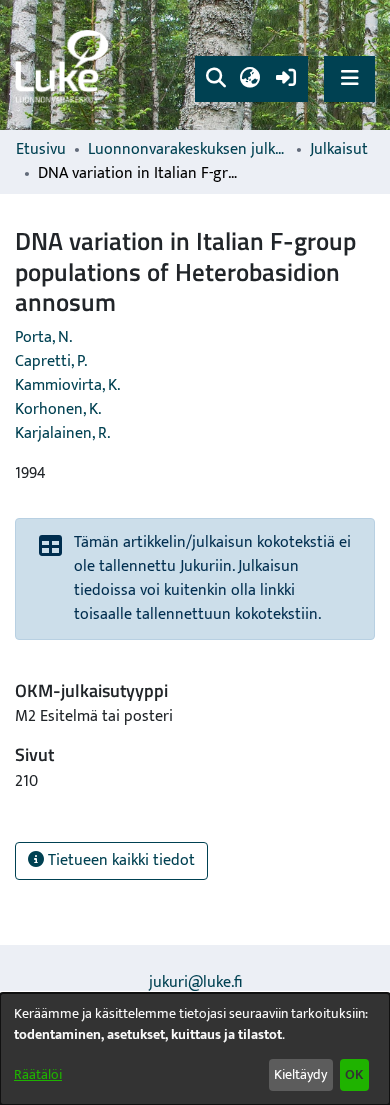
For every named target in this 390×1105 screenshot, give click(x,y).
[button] (215, 79)
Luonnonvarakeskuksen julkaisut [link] (188, 150)
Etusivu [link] (41, 150)
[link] (65, 65)
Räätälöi (38, 1074)
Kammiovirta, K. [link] (67, 385)
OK (354, 1074)
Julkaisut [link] (339, 150)
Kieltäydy (300, 1074)
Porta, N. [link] (43, 337)
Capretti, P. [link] (51, 361)
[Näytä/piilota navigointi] (349, 78)
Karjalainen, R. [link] (62, 433)
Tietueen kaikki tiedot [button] (119, 860)
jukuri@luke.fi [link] (195, 982)
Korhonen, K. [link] (58, 409)
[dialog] (195, 1049)
